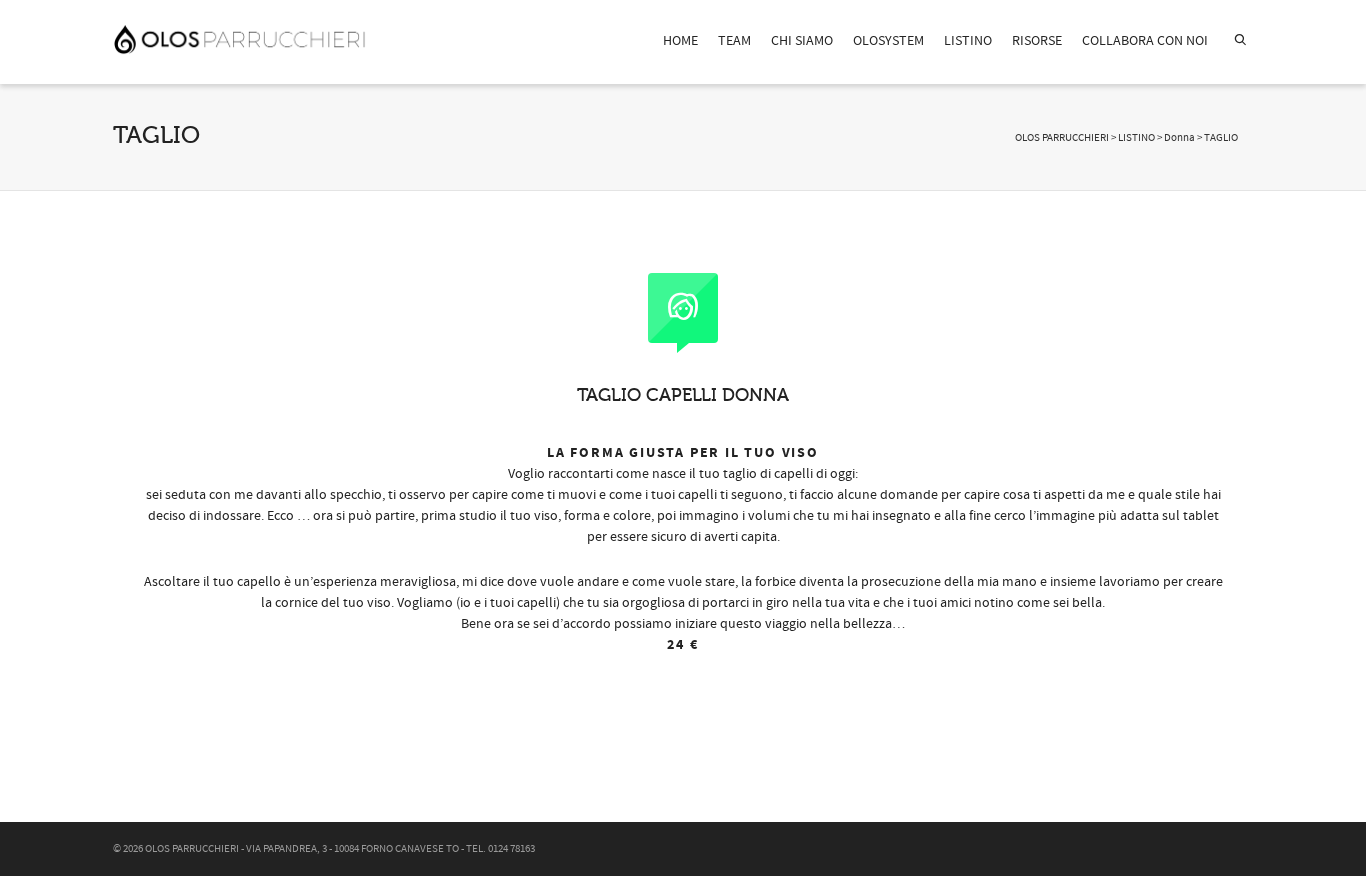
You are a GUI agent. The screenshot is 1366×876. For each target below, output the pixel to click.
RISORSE (1037, 41)
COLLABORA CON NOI (1145, 41)
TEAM (734, 41)
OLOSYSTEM (888, 41)
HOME (680, 41)
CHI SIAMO (802, 41)
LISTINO (968, 41)
